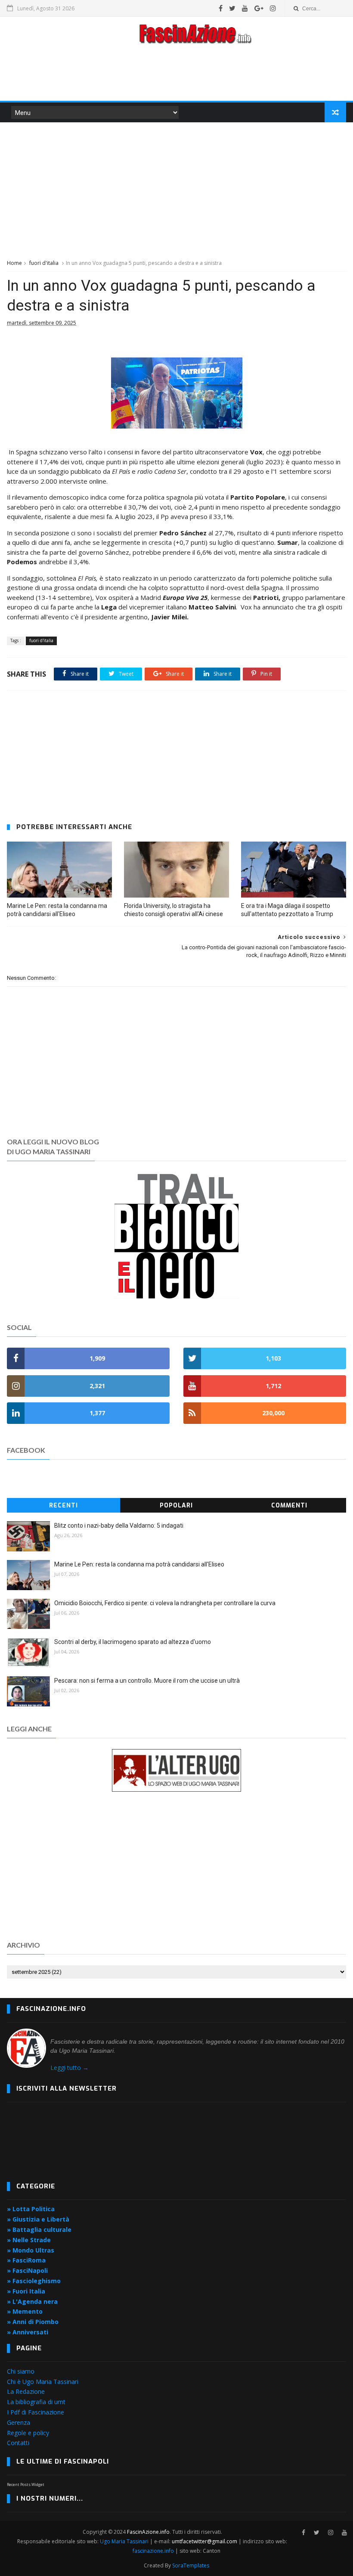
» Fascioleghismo (34, 2281)
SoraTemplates (191, 2565)
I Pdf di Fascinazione (36, 2412)
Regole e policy (28, 2433)
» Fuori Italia (26, 2291)
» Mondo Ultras (31, 2250)
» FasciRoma (26, 2260)
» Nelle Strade (29, 2240)
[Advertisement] (176, 75)
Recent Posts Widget (26, 2484)
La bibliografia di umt (36, 2402)
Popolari (176, 1506)
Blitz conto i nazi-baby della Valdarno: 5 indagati (119, 1526)
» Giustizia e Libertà (38, 2219)
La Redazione (26, 2391)
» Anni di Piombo (33, 2322)
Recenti (63, 1506)
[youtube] (245, 8)
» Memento (25, 2311)
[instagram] (273, 8)
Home (14, 263)
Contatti (18, 2443)
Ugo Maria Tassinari (124, 2541)
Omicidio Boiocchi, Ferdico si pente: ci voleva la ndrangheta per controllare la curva (165, 1603)
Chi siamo (21, 2371)
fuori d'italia (44, 263)
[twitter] (232, 8)
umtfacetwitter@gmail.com (205, 2541)
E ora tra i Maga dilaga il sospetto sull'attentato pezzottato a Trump (287, 910)
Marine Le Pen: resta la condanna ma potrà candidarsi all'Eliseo (57, 910)
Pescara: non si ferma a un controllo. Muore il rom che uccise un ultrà (147, 1681)
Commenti (289, 1506)
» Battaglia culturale (39, 2230)
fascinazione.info (153, 2551)
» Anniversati (28, 2332)
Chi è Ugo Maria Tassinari (43, 2382)
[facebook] (221, 8)
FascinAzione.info (148, 2532)
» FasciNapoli (27, 2270)
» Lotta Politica (31, 2209)
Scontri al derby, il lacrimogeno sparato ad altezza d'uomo (133, 1642)
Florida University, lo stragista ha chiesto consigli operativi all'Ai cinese (173, 910)
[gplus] (259, 8)
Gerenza (19, 2422)
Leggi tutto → (70, 2068)
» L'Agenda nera (32, 2301)
